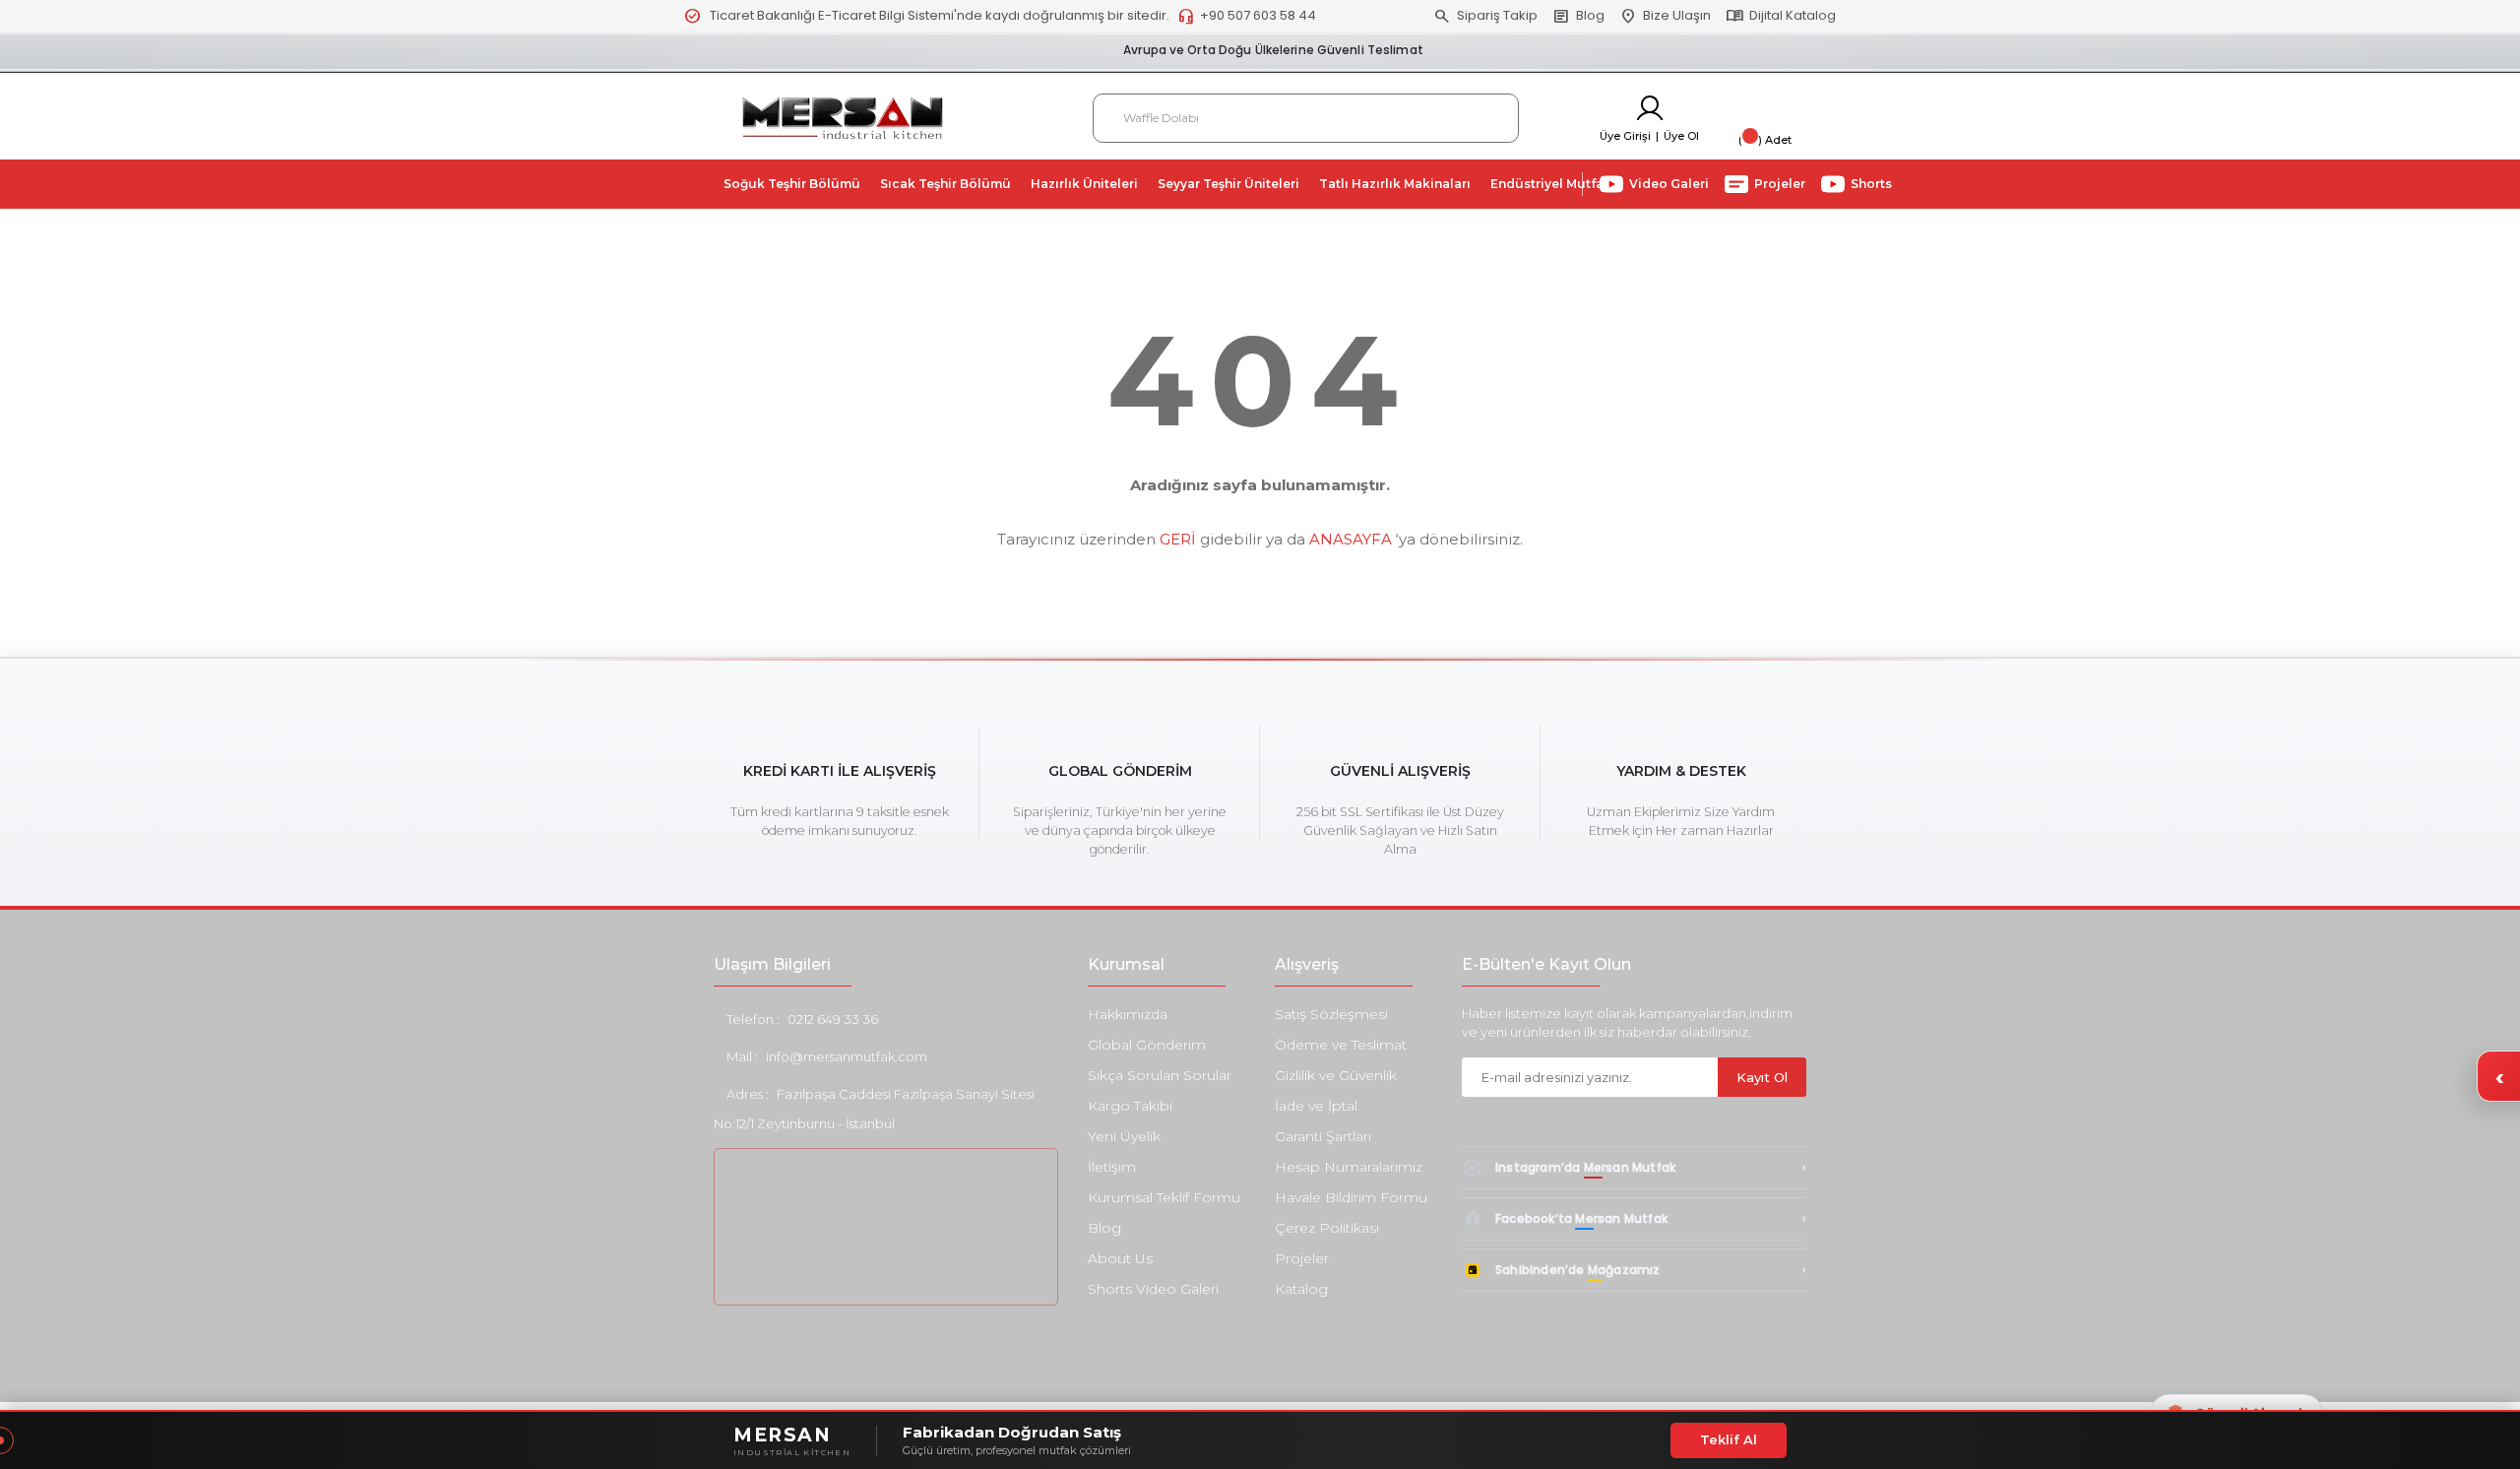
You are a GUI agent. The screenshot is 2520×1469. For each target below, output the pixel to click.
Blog (1578, 16)
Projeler (1302, 1258)
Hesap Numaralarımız (1349, 1167)
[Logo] (843, 117)
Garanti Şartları (1323, 1136)
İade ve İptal (1316, 1106)
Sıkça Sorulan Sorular (1160, 1075)
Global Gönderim (1147, 1045)
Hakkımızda (1128, 1014)
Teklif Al (1729, 1439)
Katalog (1301, 1289)
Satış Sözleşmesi (1331, 1014)
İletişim (1112, 1167)
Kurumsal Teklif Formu (1164, 1197)
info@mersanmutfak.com (847, 1056)
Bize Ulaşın (1665, 16)
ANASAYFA (1351, 539)
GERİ (1178, 539)
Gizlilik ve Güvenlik (1336, 1075)
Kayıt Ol (1762, 1077)
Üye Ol (1681, 136)
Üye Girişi (1625, 136)
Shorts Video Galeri (1153, 1289)
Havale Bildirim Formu (1351, 1197)
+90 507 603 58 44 (1247, 16)
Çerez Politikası (1327, 1228)
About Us (1120, 1258)
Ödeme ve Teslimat (1341, 1045)
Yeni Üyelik (1124, 1136)
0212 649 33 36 (833, 1019)
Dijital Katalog (1781, 16)
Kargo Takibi (1130, 1106)
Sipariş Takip (1485, 16)
